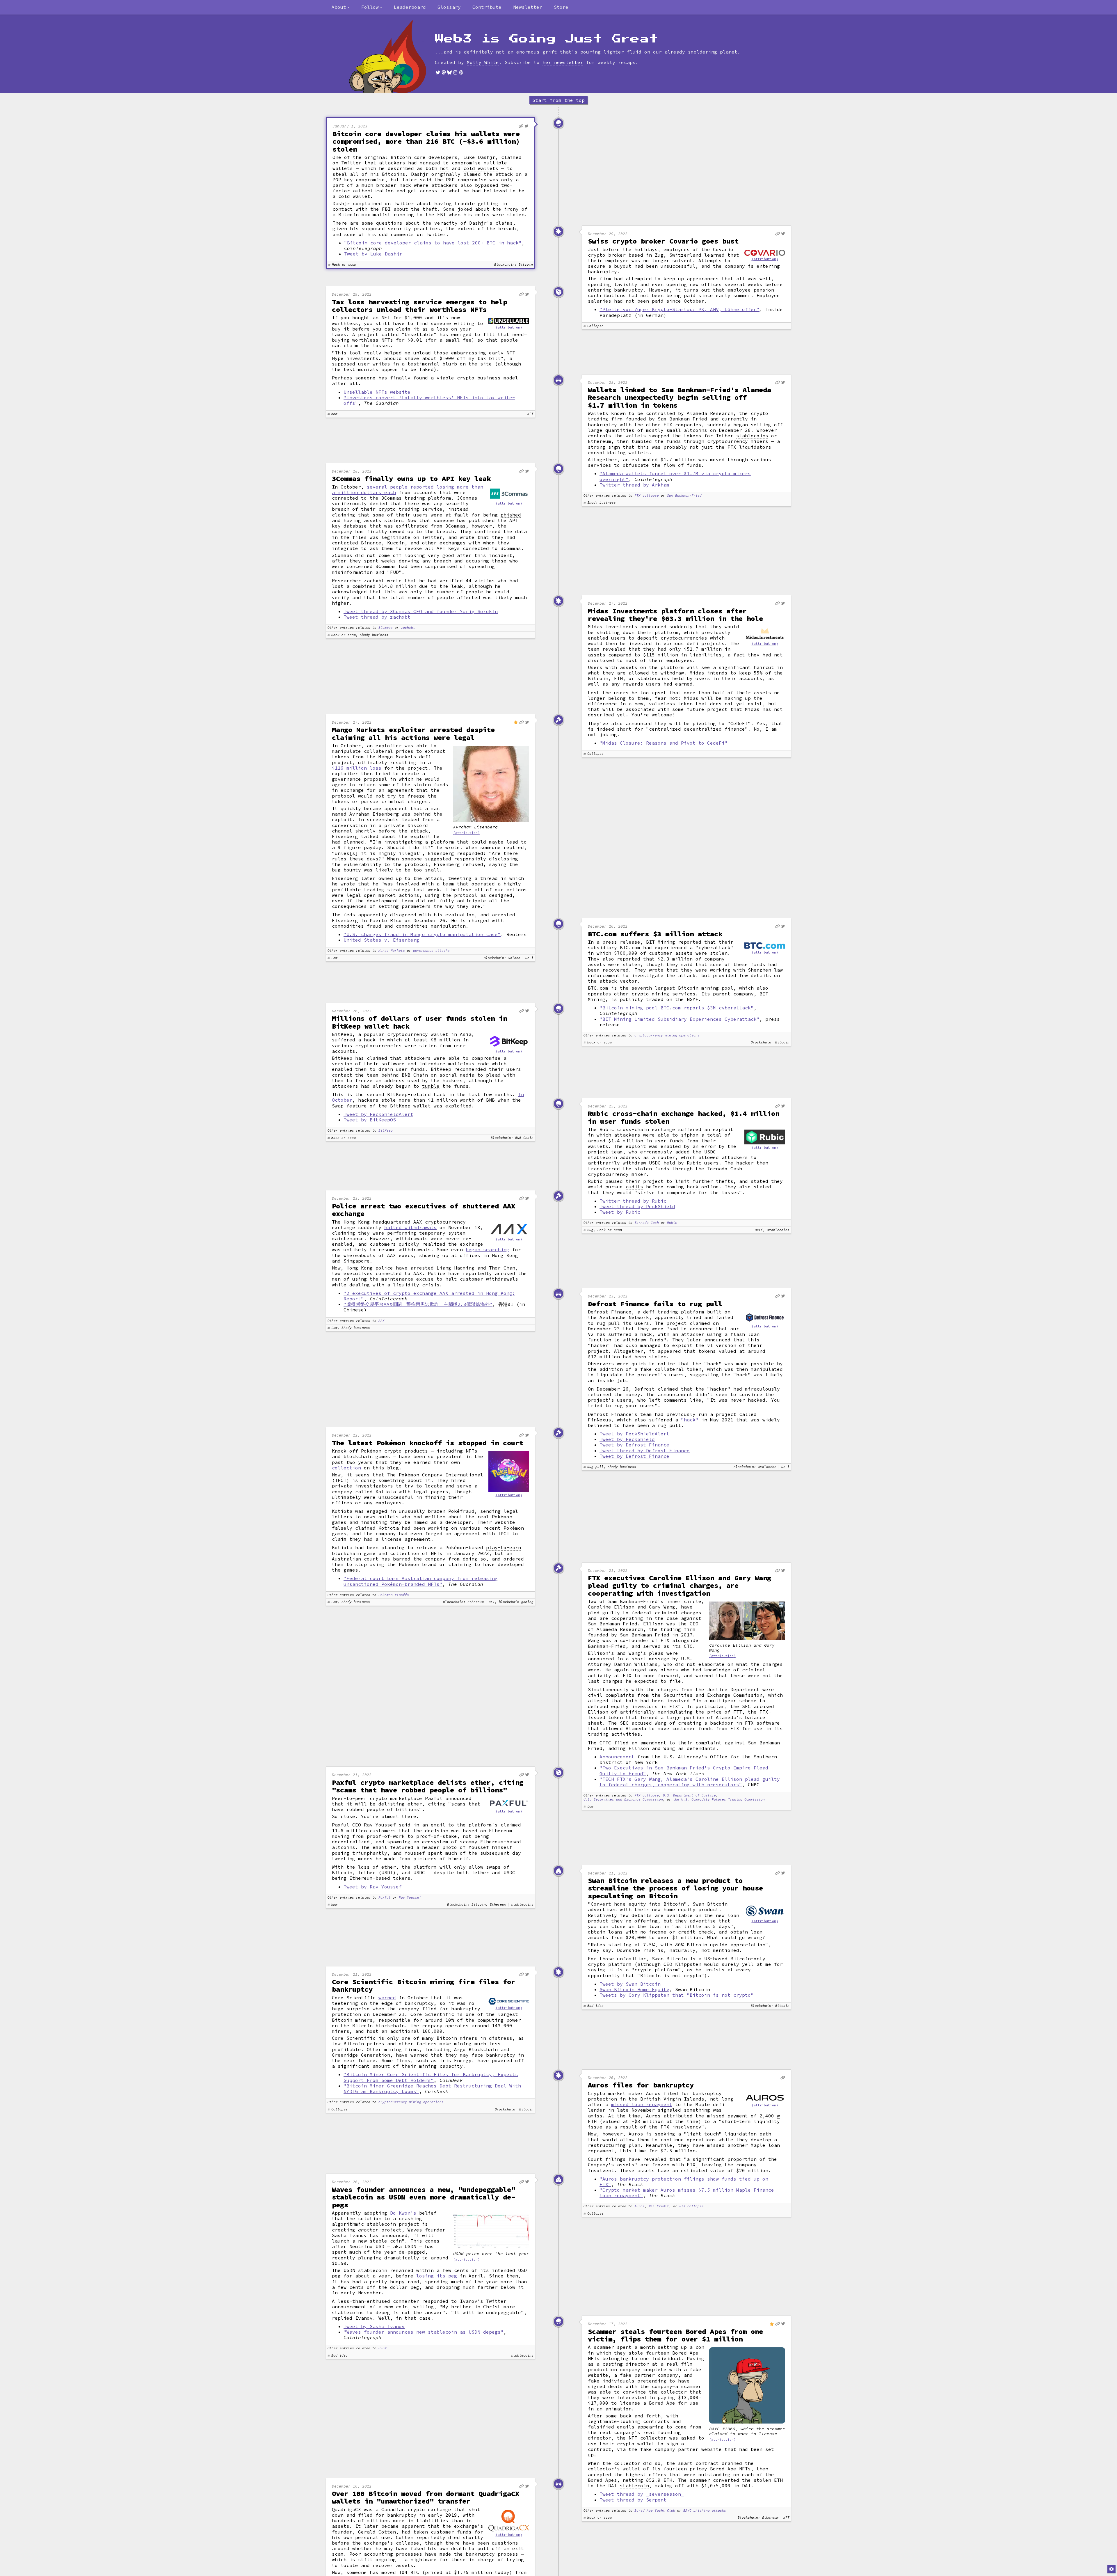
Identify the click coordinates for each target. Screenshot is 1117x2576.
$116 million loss (357, 768)
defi (693, 643)
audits (634, 1187)
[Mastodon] (444, 72)
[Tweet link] (527, 126)
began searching (488, 1249)
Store (561, 7)
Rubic (672, 1223)
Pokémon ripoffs (394, 1595)
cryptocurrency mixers (738, 441)
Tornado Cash (647, 1223)
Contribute (487, 7)
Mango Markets (392, 951)
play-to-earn (504, 1548)
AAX (381, 1321)
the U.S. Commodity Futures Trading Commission (719, 1800)
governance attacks (431, 951)
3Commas (386, 628)
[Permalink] (521, 126)
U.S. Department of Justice (689, 1795)
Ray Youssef (410, 1898)
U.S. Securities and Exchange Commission (623, 1800)
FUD (394, 572)
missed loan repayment (642, 2104)
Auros (640, 2206)
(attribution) (765, 259)
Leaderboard (410, 7)
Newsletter (528, 7)
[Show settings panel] (1111, 2569)
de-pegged (412, 2252)
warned (387, 1998)
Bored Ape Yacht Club (655, 2511)
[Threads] (461, 72)
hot (444, 168)
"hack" (690, 1420)
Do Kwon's (403, 2213)
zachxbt (408, 628)
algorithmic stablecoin (364, 2224)
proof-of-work (386, 1836)
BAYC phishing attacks (705, 2511)
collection (346, 1468)
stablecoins (752, 436)
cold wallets (481, 168)
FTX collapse (647, 496)
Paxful (385, 1898)
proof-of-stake (437, 1836)
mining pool (717, 988)
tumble (431, 1086)
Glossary (449, 7)
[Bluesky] (449, 72)
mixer (639, 1174)
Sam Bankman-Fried (684, 496)
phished (511, 515)
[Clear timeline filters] (397, 57)
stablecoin (634, 2486)
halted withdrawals (410, 1227)
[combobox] (341, 7)
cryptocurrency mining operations (667, 1035)
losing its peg (437, 2276)
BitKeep (386, 1131)
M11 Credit (659, 2206)
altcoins (344, 1847)
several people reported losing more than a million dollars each (408, 490)
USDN (383, 2348)
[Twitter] (438, 72)
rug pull (608, 1323)
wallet (440, 1034)
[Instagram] (455, 72)
